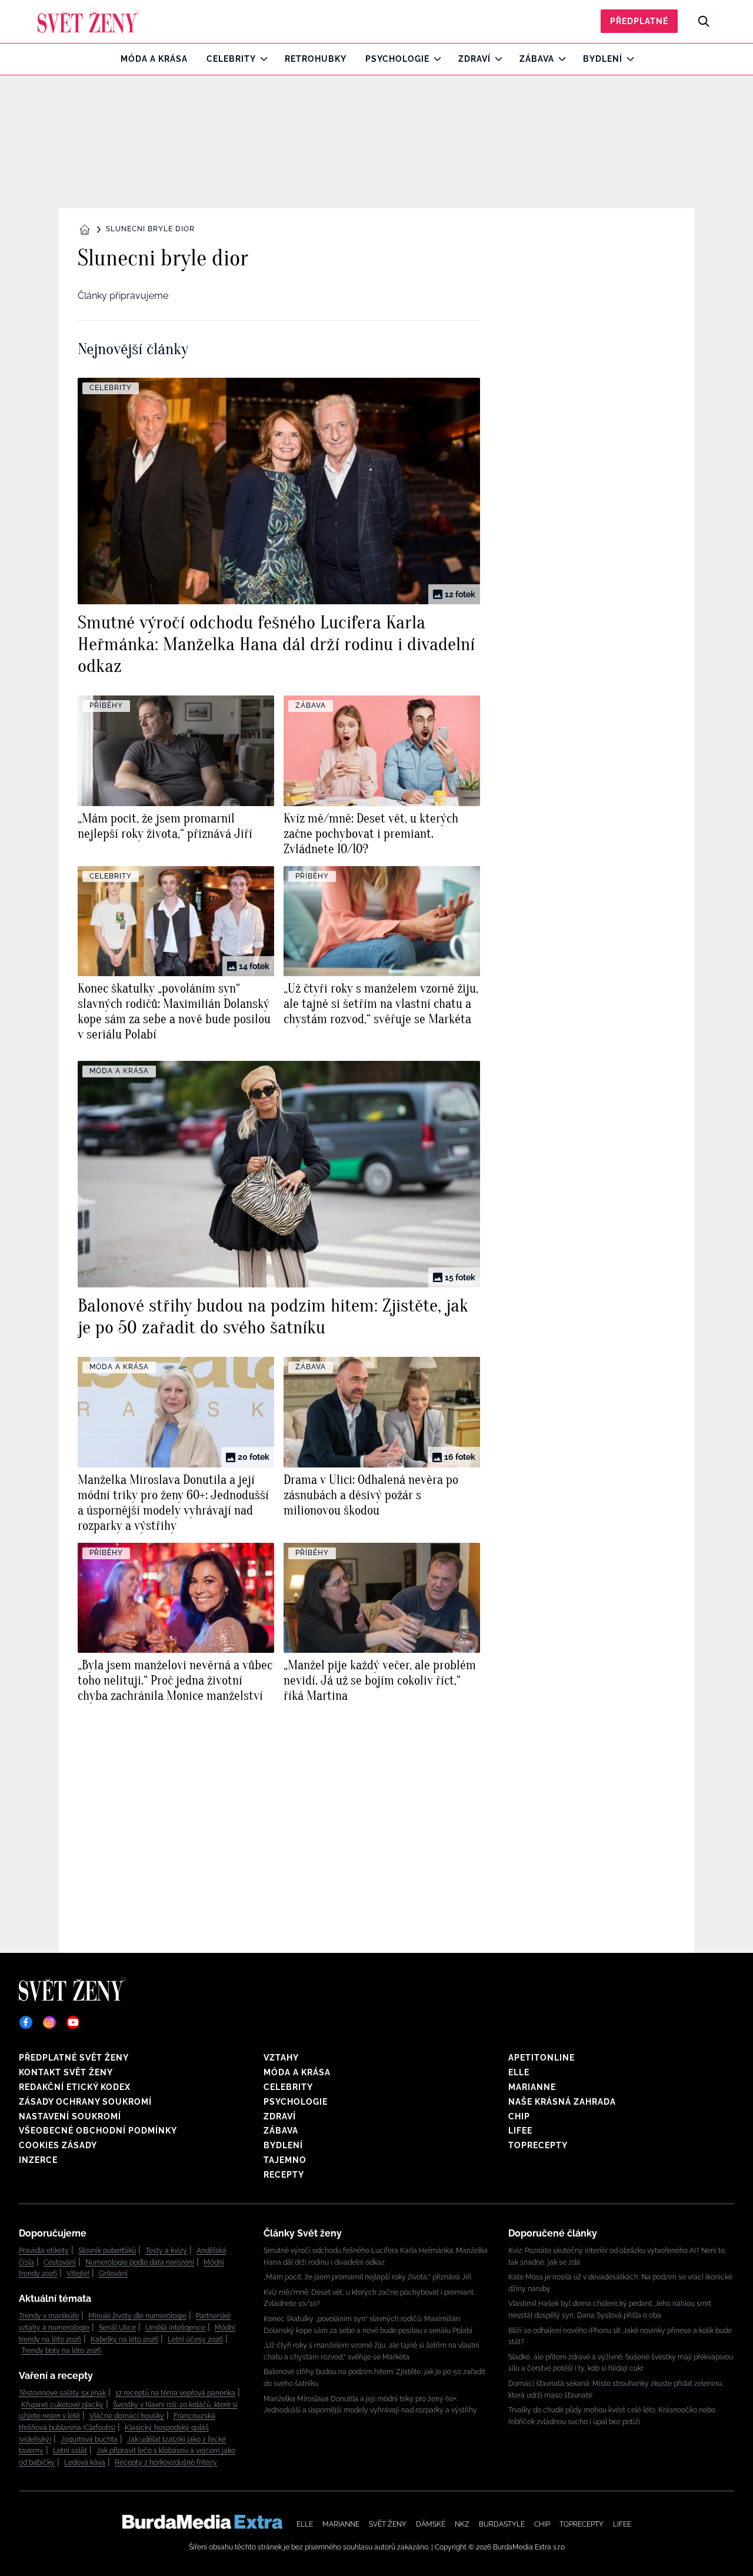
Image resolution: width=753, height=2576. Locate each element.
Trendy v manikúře (49, 2316)
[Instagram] (49, 2022)
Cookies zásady (58, 2145)
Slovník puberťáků (107, 2251)
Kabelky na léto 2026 (124, 2339)
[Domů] (89, 21)
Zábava (537, 59)
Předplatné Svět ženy (74, 2058)
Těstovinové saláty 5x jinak (62, 2393)
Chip (519, 2116)
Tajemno (285, 2160)
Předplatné (639, 21)
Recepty (284, 2175)
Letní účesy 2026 (195, 2339)
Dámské (431, 2524)
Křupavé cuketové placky (62, 2405)
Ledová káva (85, 2462)
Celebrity (231, 59)
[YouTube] (73, 2022)
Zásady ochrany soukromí (85, 2102)
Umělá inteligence (175, 2328)
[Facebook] (26, 2022)
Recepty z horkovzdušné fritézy (166, 2462)
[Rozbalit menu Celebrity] (261, 59)
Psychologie (397, 59)
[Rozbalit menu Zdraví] (496, 59)
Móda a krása (154, 59)
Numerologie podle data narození (140, 2262)
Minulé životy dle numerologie (137, 2316)
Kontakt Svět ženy (66, 2072)
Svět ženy (388, 2524)
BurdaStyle (502, 2524)
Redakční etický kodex (75, 2087)
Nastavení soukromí (70, 2116)
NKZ (462, 2524)
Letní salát (70, 2451)
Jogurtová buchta (89, 2439)
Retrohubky (316, 59)
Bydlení (603, 59)
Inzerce (38, 2160)
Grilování (113, 2274)
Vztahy (281, 2058)
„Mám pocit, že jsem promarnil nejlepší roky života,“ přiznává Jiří (367, 2277)
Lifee (520, 2131)
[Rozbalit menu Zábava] (559, 59)
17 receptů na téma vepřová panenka (175, 2393)
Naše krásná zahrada (562, 2102)
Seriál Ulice (117, 2328)
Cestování (60, 2262)
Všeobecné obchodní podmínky (98, 2131)
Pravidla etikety (44, 2251)
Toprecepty (538, 2145)
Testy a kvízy (166, 2251)
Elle (519, 2072)
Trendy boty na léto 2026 (61, 2351)
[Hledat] (704, 21)
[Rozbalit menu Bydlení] (627, 59)
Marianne (532, 2087)
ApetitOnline (542, 2058)
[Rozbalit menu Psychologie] (434, 59)
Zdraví (474, 59)
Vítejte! (78, 2274)
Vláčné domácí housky (127, 2416)
